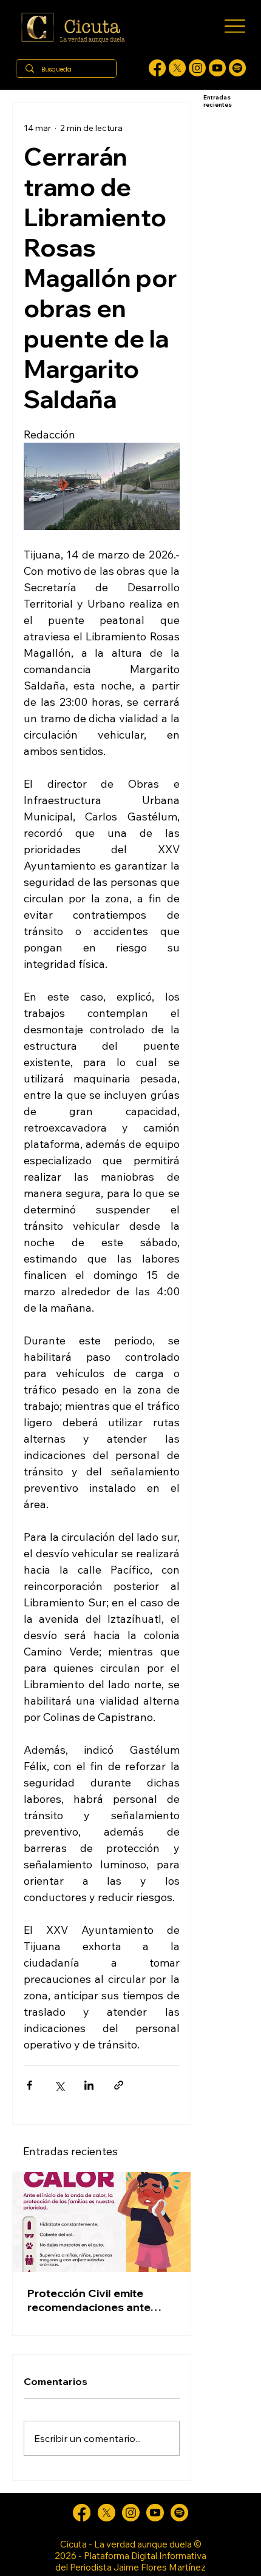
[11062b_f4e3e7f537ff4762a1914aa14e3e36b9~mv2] (157, 68)
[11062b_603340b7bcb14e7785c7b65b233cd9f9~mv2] (197, 68)
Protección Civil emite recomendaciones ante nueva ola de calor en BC (93, 2300)
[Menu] (235, 26)
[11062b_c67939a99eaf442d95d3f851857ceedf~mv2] (217, 68)
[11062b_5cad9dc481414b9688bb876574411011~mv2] (237, 68)
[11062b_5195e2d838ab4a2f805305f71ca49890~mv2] (177, 68)
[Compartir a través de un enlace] (119, 2085)
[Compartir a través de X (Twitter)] (59, 2085)
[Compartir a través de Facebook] (29, 2085)
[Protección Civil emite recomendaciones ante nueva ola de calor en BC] (102, 2222)
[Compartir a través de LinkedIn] (89, 2085)
